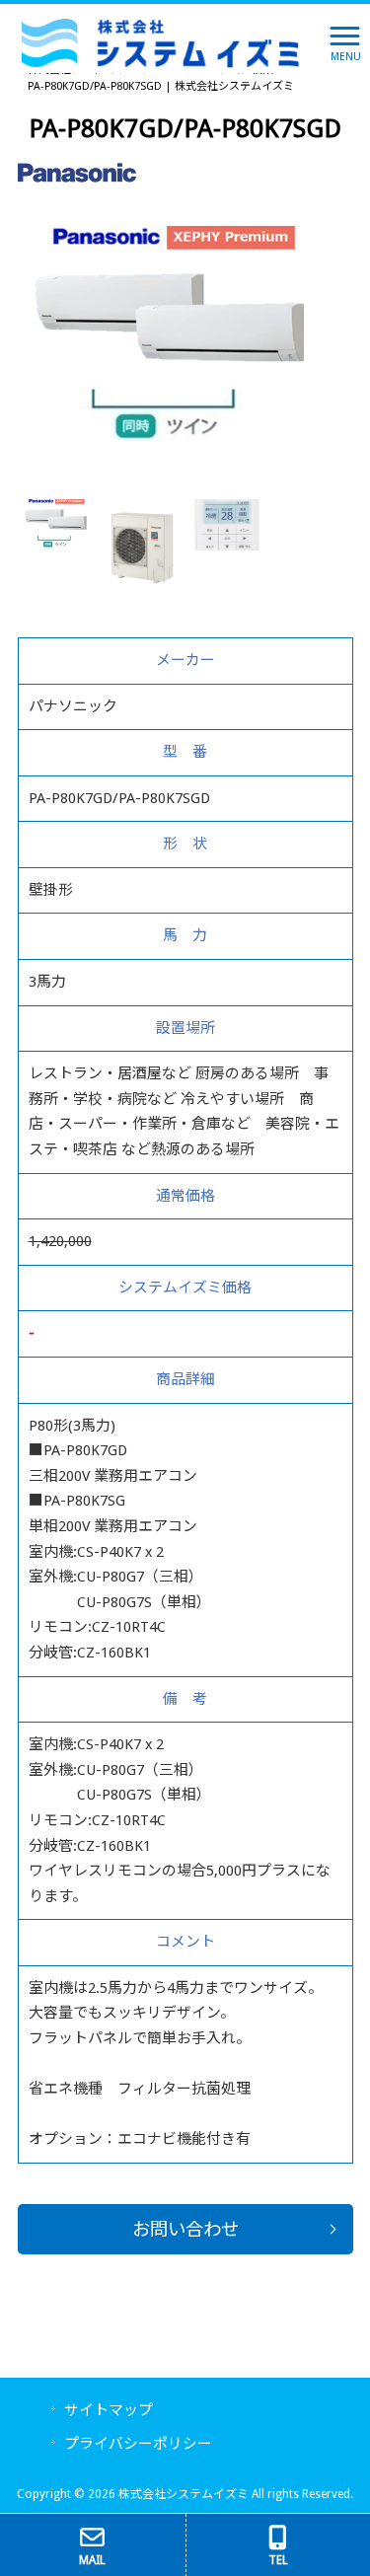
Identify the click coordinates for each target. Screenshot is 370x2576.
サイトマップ (109, 2410)
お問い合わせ (185, 2229)
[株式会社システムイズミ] (160, 42)
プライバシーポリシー (138, 2444)
